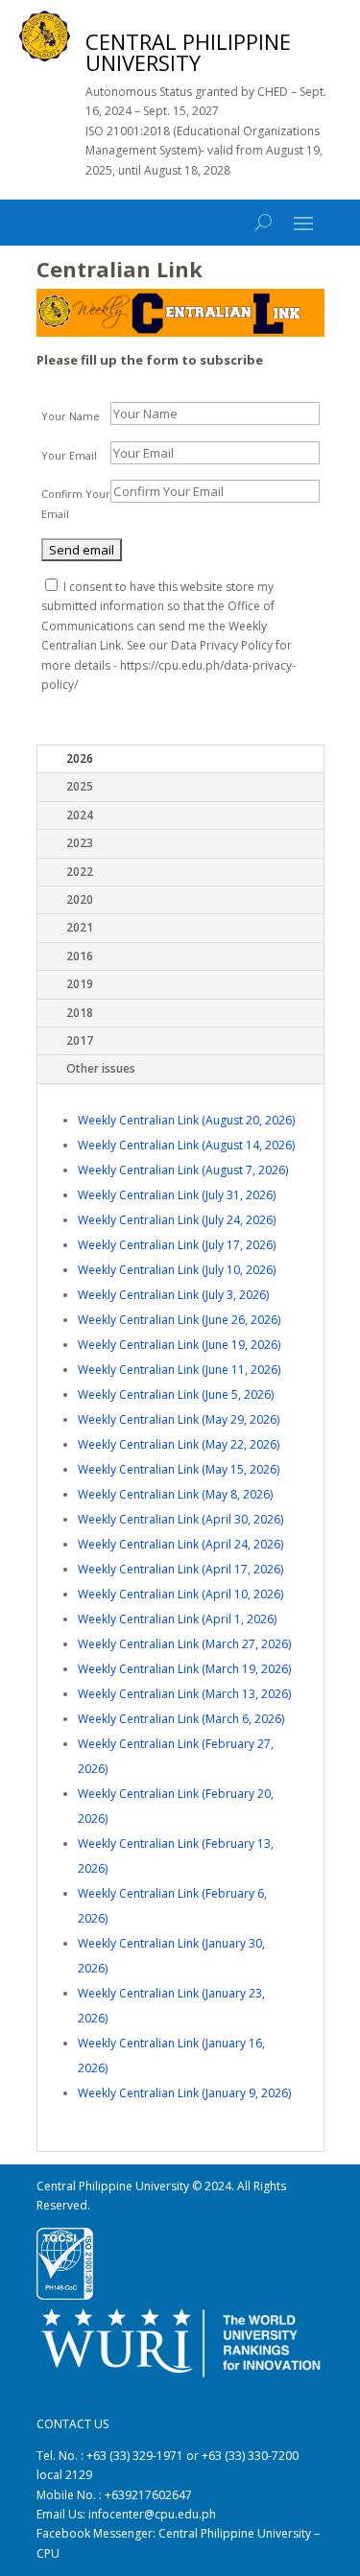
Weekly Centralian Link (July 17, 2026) (177, 1245)
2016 (80, 956)
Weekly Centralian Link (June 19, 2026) (179, 1345)
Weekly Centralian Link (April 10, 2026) (180, 1594)
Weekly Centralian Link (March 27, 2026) (184, 1644)
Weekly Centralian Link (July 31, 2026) (177, 1195)
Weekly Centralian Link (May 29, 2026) (179, 1419)
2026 (80, 758)
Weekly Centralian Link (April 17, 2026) (180, 1569)
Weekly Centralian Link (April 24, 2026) (180, 1544)
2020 (80, 899)
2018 (80, 1013)
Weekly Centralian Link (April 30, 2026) (180, 1519)
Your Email (69, 455)
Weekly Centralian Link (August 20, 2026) (186, 1120)
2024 (80, 815)
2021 (80, 927)
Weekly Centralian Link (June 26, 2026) (179, 1320)
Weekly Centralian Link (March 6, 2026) (181, 1719)
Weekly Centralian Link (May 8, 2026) (175, 1494)
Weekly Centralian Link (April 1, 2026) (177, 1619)
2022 (80, 872)
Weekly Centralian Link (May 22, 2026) (179, 1444)
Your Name (71, 416)
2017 (80, 1040)
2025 (80, 786)
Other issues (101, 1068)
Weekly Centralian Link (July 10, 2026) (177, 1270)
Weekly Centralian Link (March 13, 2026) (184, 1694)
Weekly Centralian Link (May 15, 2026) (179, 1469)
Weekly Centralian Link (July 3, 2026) (173, 1295)
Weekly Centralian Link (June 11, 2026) (179, 1370)
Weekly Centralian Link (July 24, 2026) (177, 1220)
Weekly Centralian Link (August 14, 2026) (186, 1145)
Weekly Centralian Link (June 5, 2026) (176, 1394)
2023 (80, 843)
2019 (80, 984)
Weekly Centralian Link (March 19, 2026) (184, 1669)
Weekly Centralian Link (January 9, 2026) (184, 2093)
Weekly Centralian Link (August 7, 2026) (183, 1170)
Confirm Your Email (76, 503)
